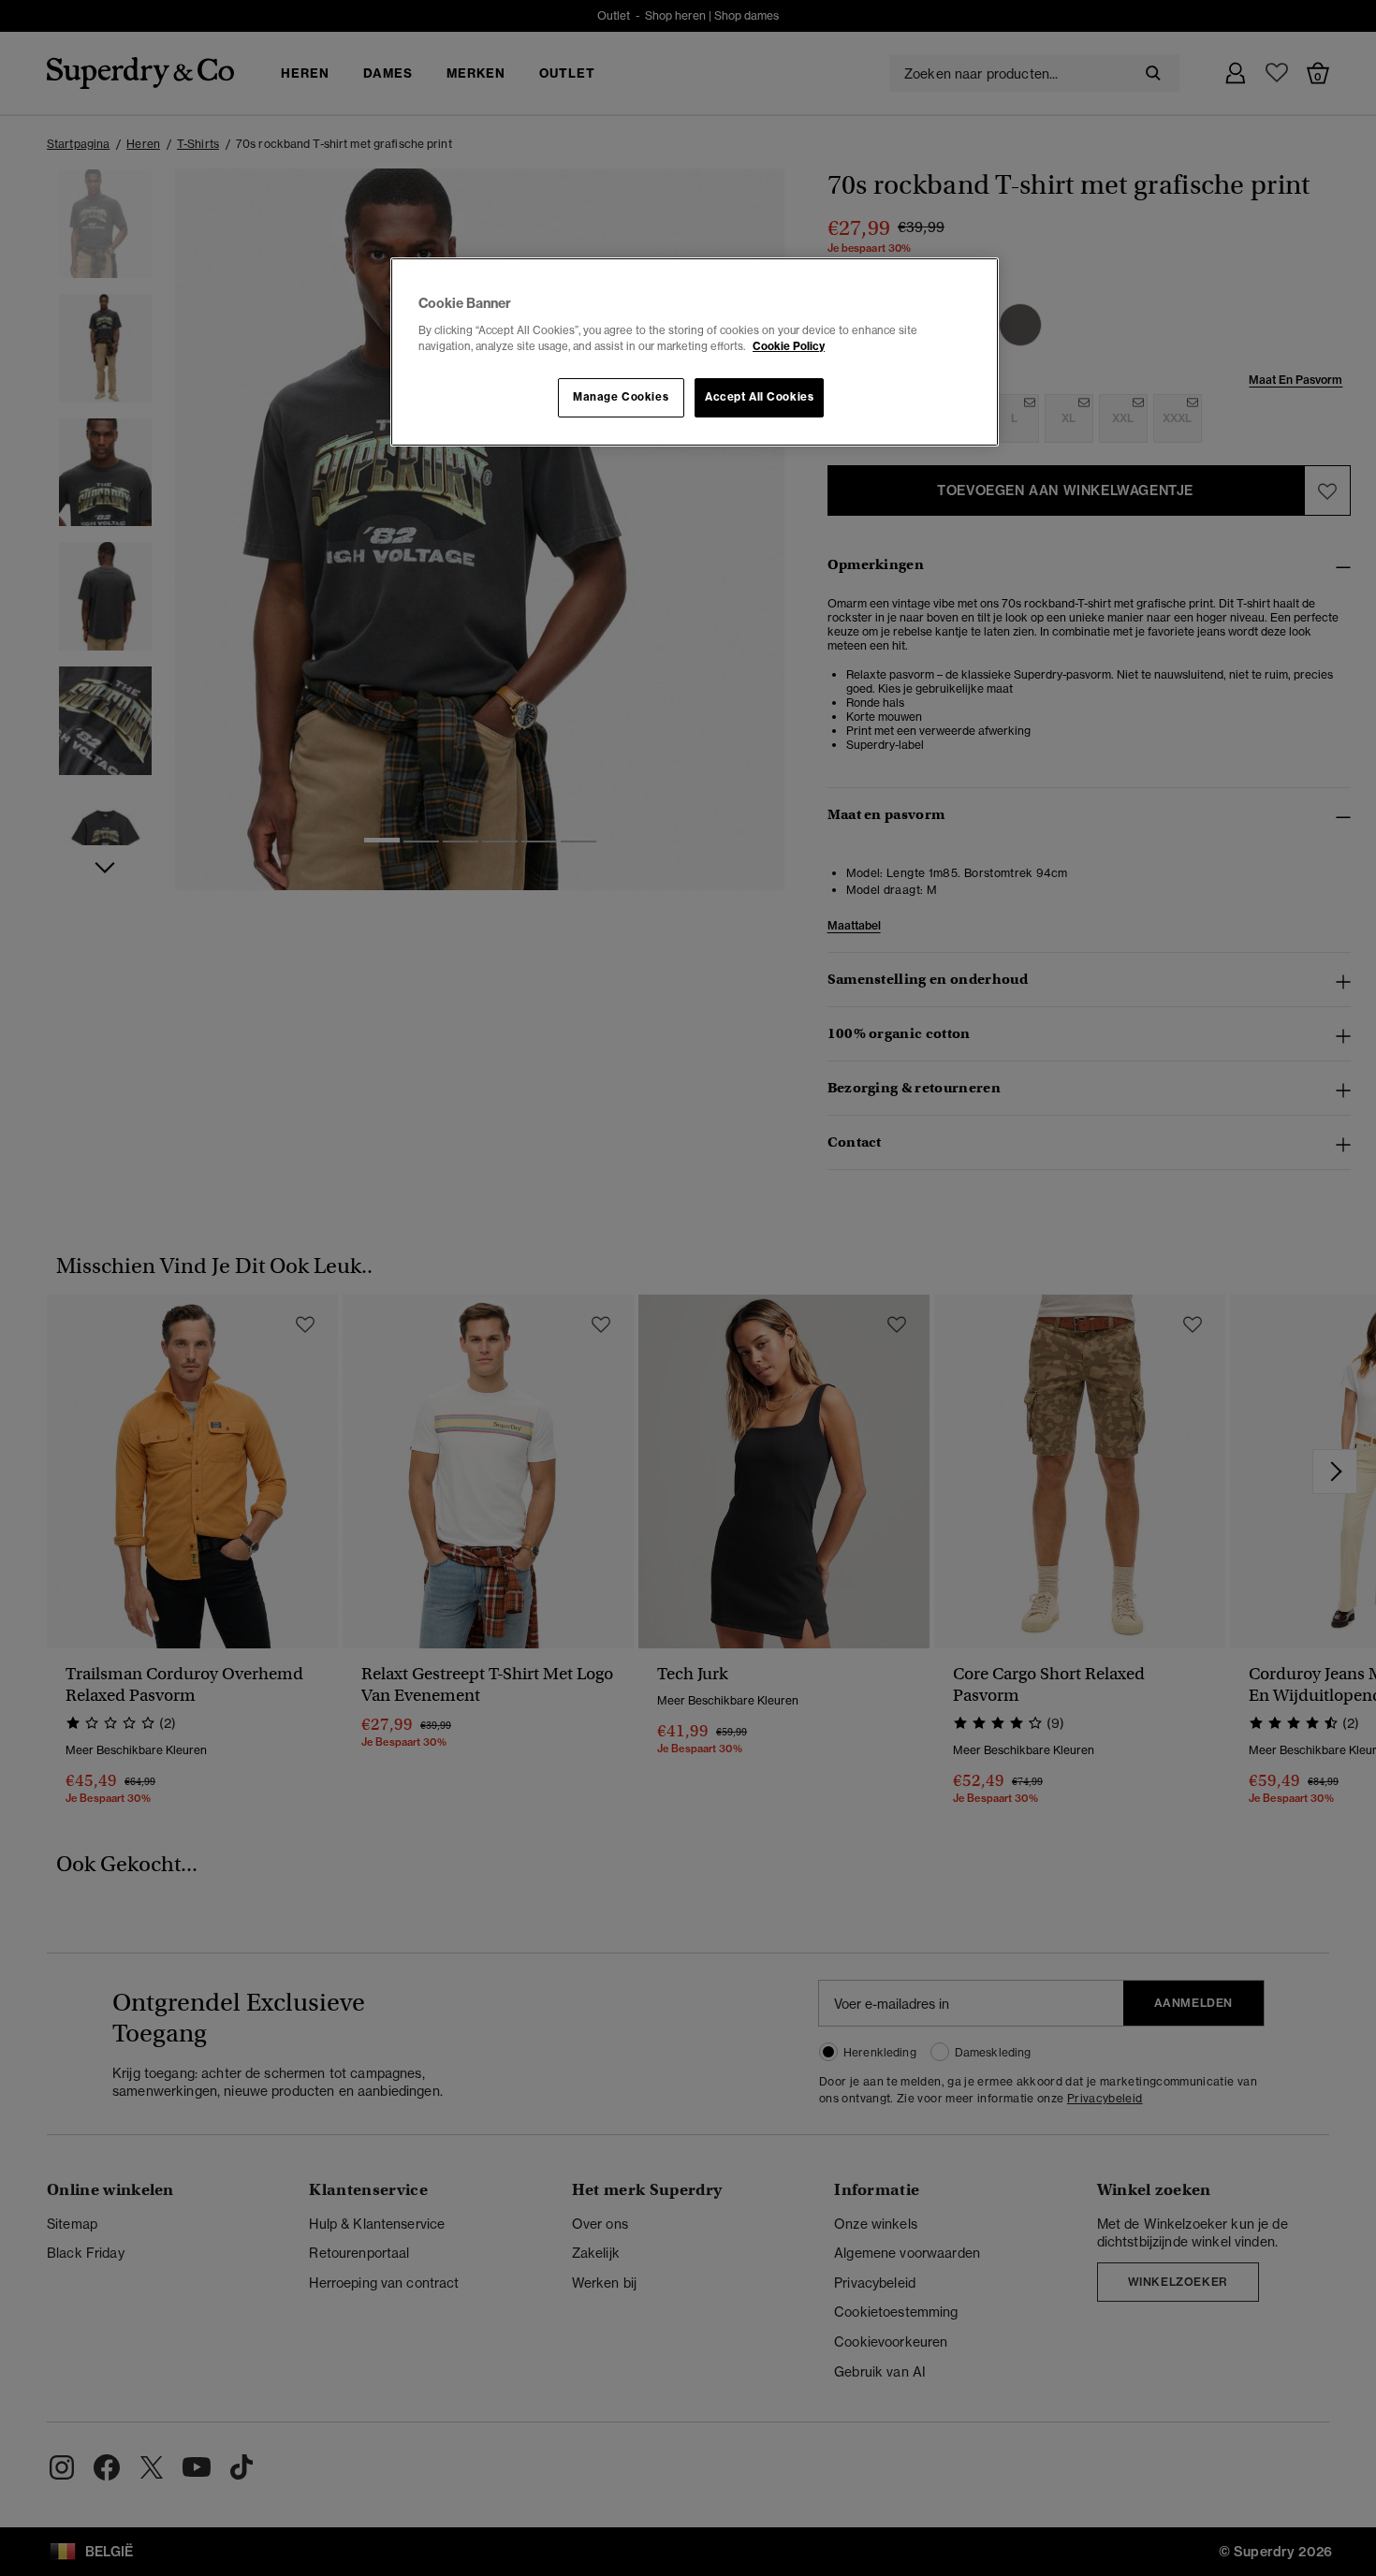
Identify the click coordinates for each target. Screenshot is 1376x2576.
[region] (695, 352)
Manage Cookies (621, 397)
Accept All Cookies (759, 397)
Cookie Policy (789, 346)
